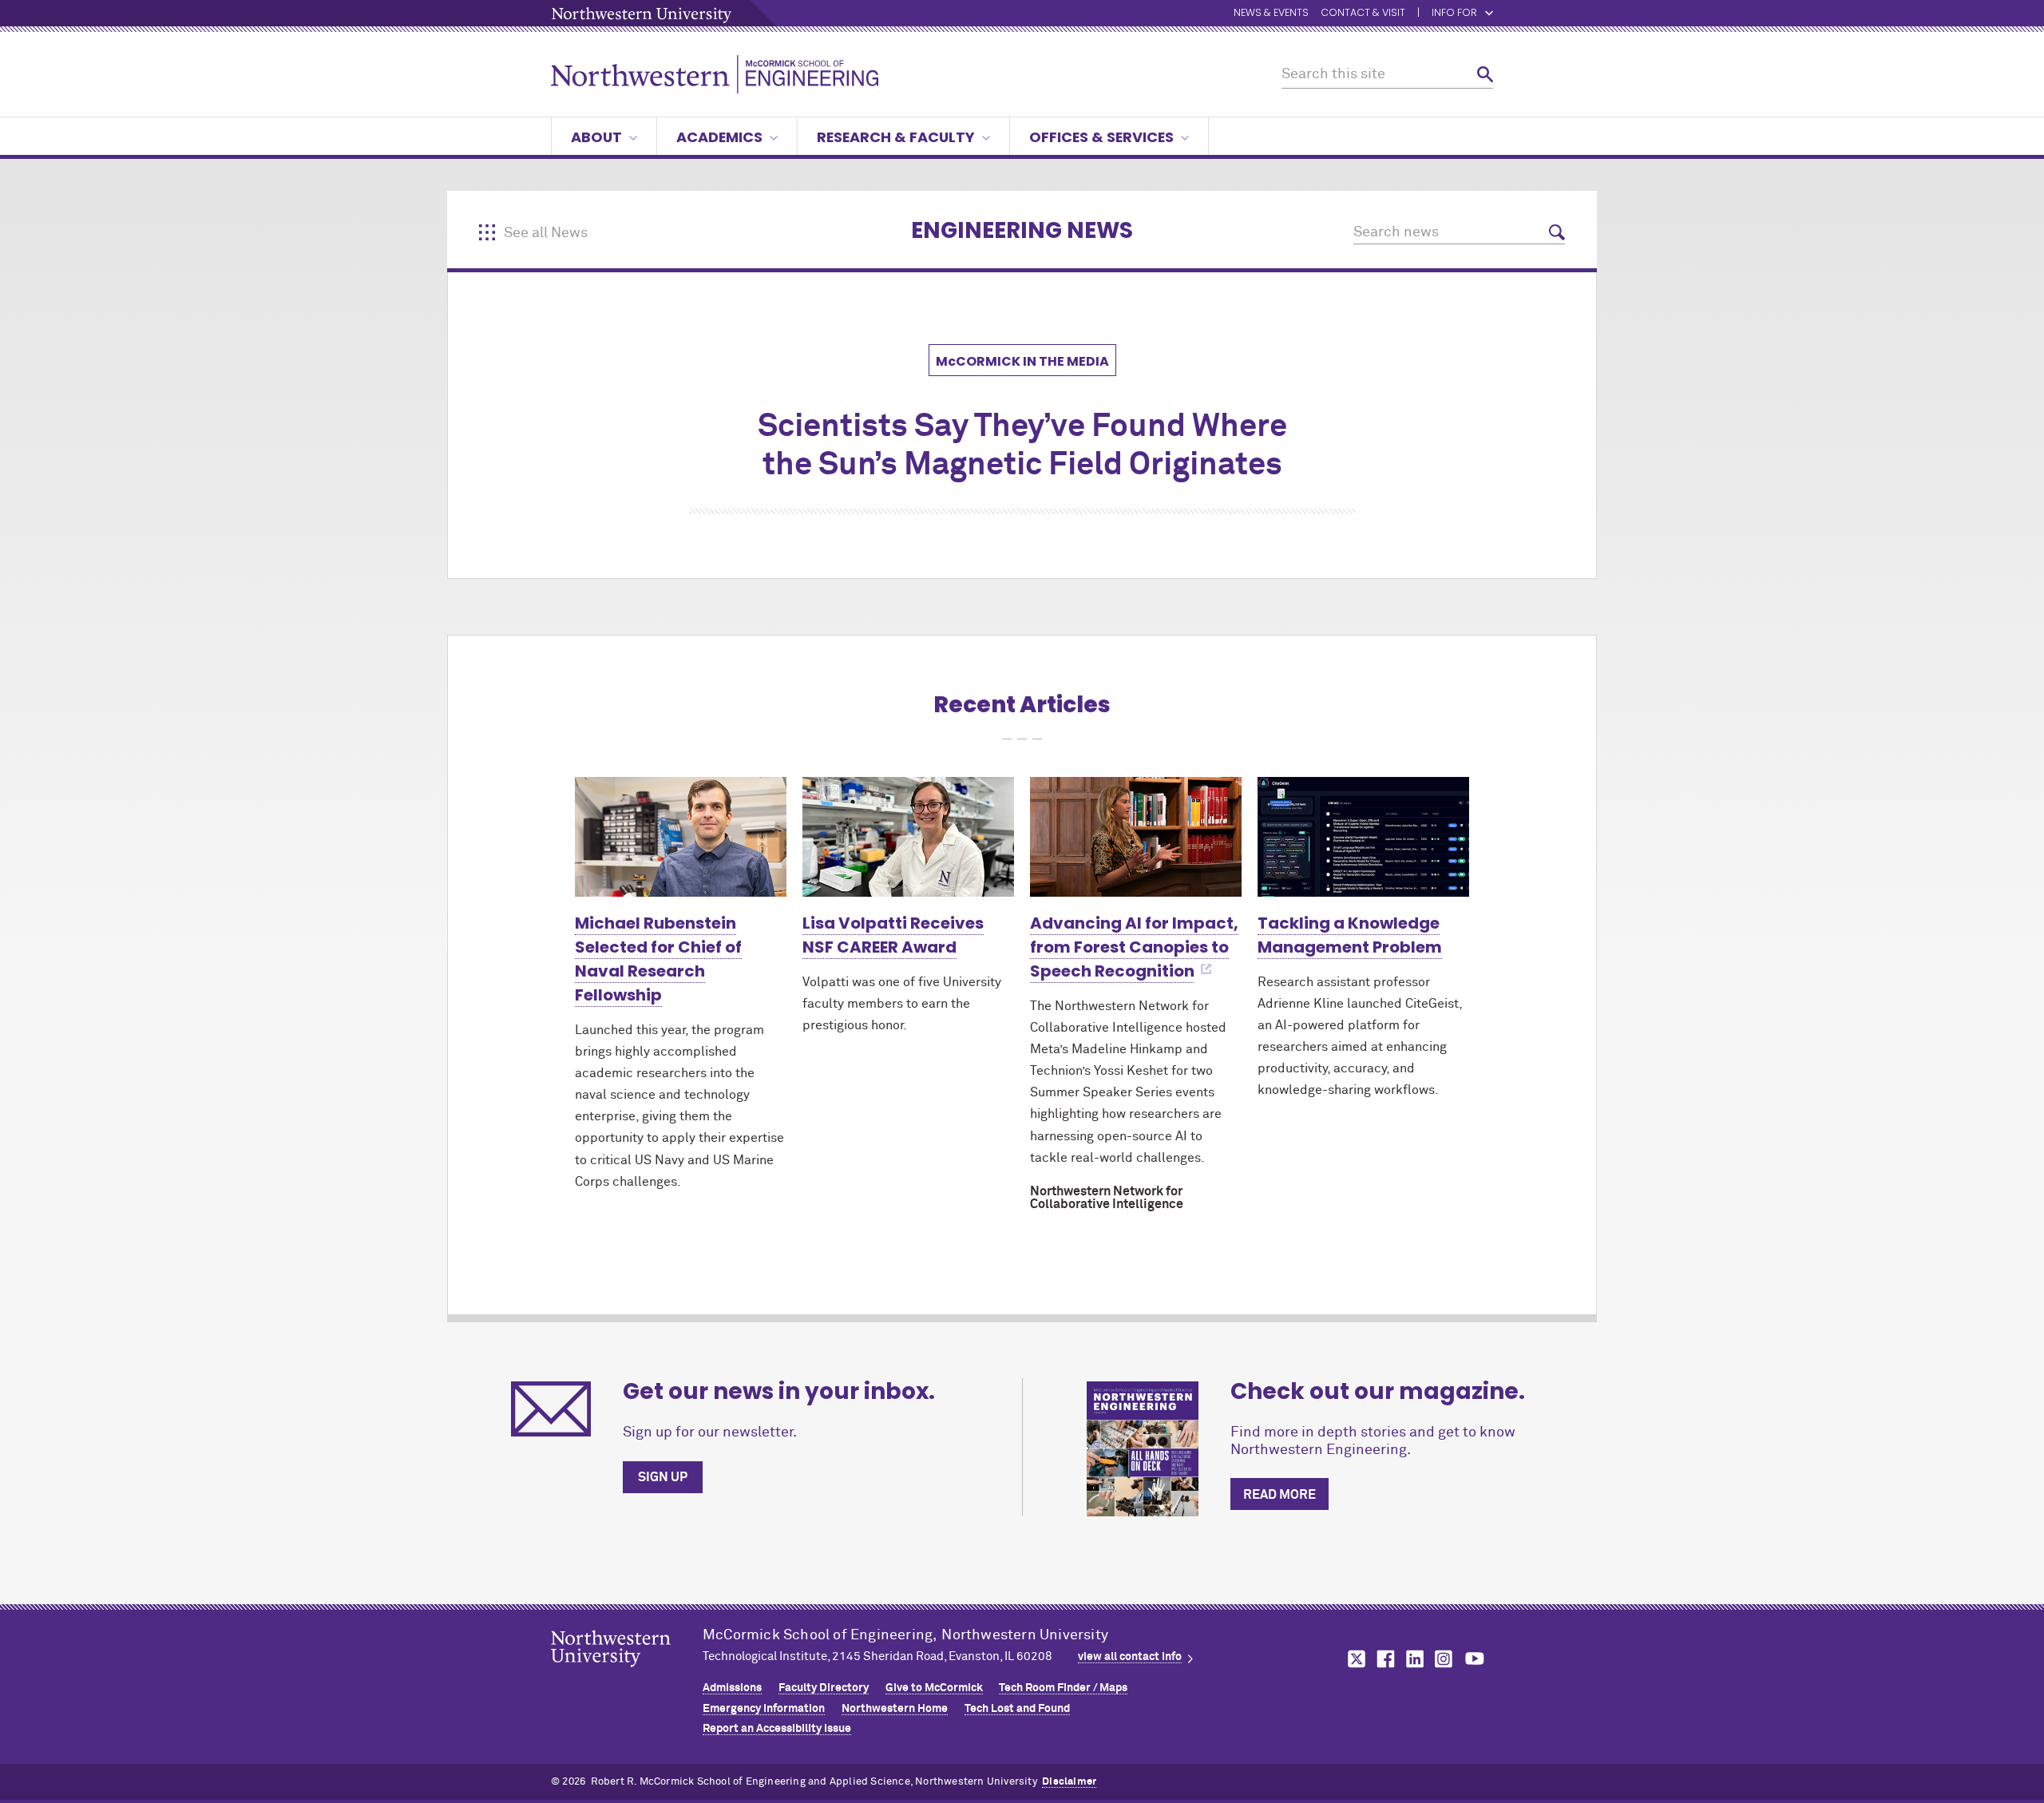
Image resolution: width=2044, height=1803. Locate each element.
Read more (1279, 1495)
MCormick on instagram (1444, 1659)
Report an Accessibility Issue (777, 1729)
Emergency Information (764, 1709)
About (596, 137)
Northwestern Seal (627, 1674)
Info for (1454, 13)
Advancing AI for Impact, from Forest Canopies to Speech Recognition (1134, 947)
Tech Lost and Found (1017, 1709)
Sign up (663, 1477)
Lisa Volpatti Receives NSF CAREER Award (893, 935)
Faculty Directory (824, 1688)
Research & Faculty (896, 137)
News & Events (1271, 13)
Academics (719, 137)
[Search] (1485, 75)
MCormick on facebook (1384, 1659)
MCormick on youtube (1475, 1659)
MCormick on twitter (1353, 1659)
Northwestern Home (895, 1709)
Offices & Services (1101, 137)
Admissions (732, 1688)
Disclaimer (1069, 1782)
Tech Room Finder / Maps (1063, 1688)
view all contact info (1130, 1657)
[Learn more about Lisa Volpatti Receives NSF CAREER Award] (908, 836)
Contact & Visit (1363, 13)
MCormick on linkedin (1414, 1659)
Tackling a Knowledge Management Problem (1350, 935)
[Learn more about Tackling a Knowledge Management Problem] (1363, 836)
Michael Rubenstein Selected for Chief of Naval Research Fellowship (658, 959)
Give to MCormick (934, 1688)
